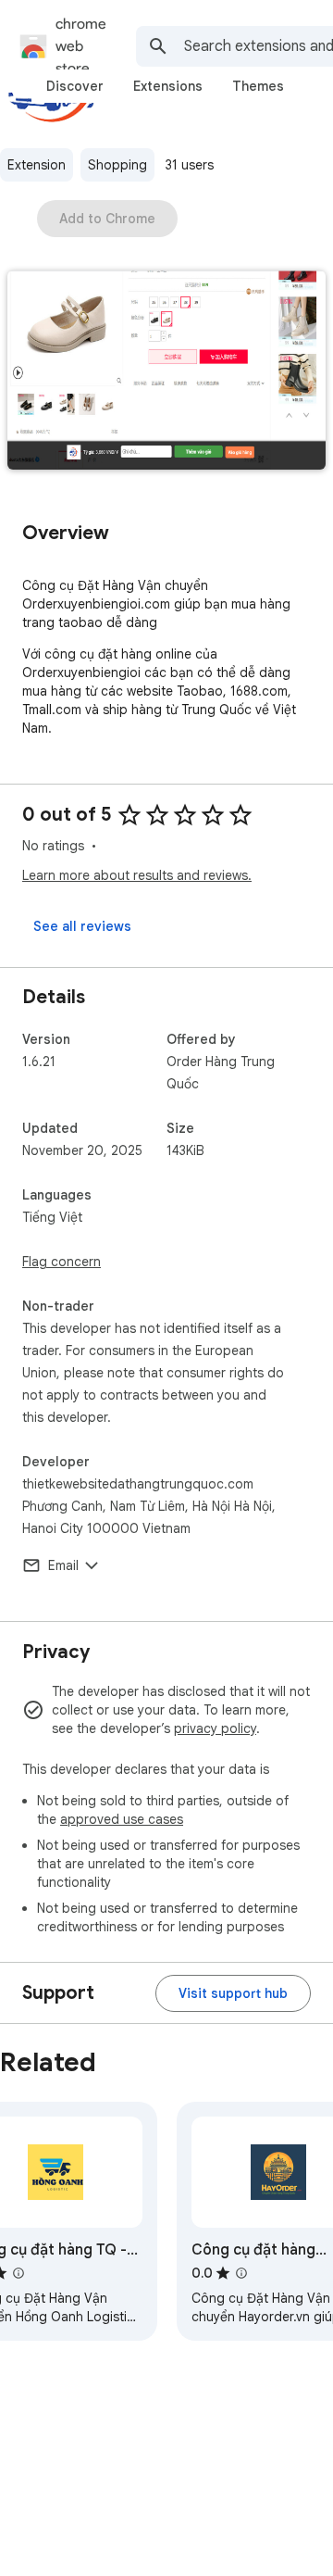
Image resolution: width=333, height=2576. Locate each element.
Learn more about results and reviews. (137, 875)
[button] (166, 372)
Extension (37, 165)
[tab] (75, 86)
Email (63, 1565)
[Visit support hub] (233, 1993)
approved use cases (122, 1819)
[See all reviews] (82, 926)
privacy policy (215, 1728)
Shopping (117, 165)
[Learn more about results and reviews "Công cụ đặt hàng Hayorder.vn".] (241, 2273)
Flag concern (62, 1262)
